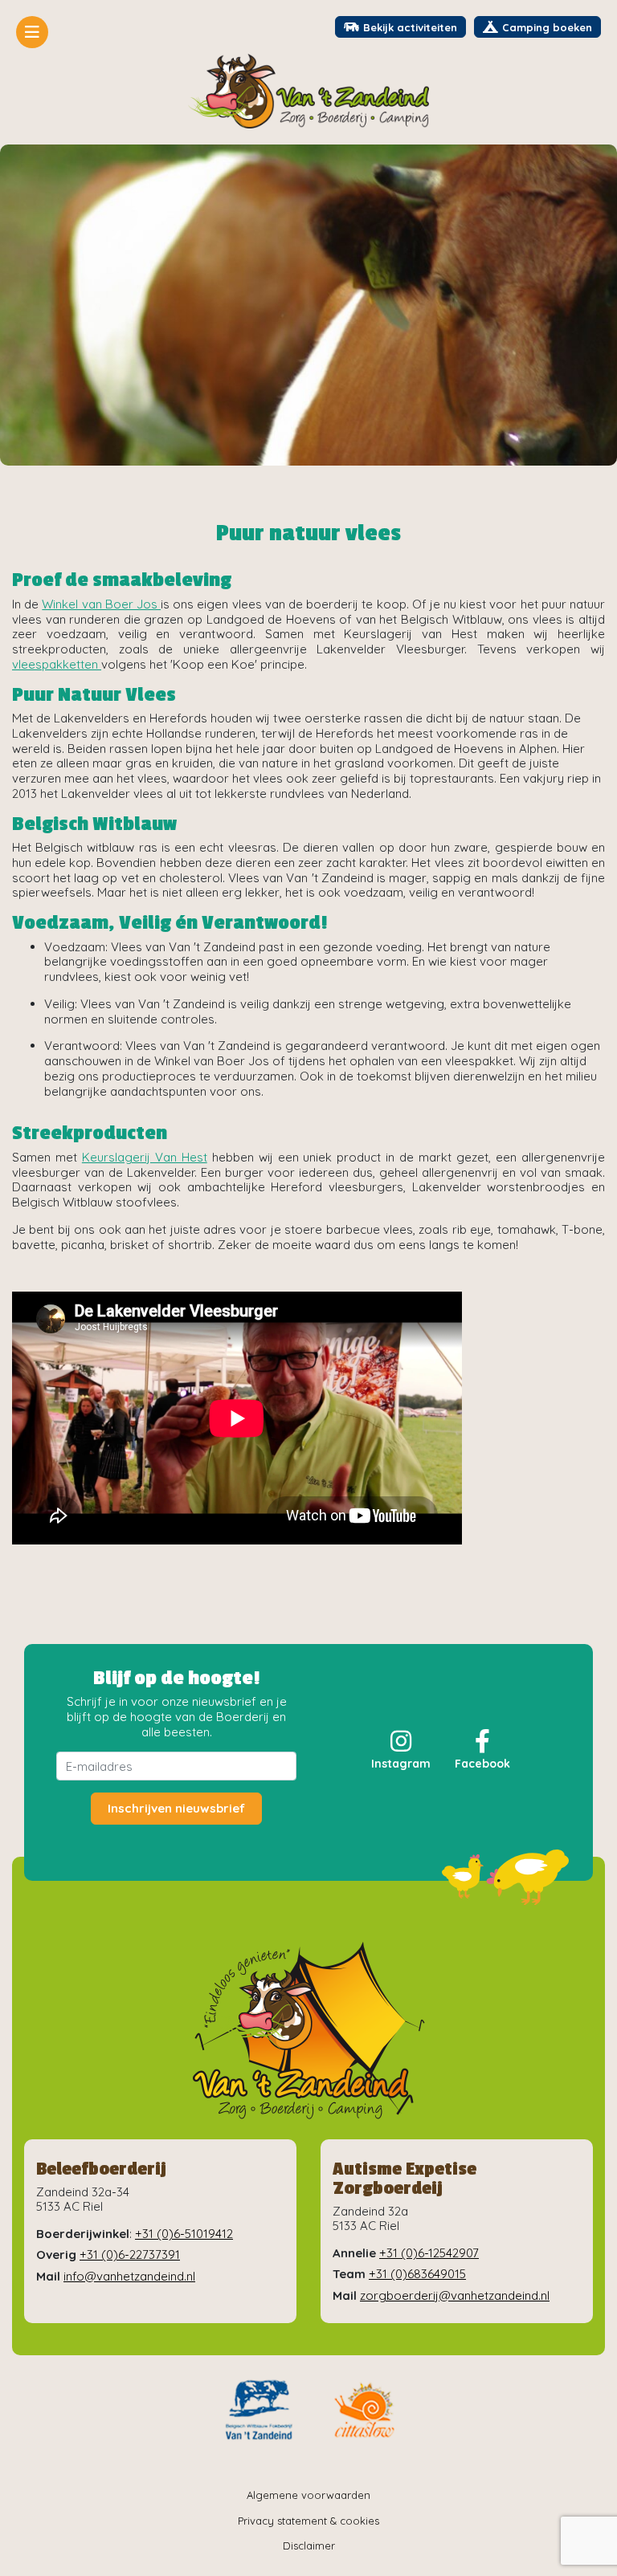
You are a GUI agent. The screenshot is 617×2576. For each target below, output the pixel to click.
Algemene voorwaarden (308, 2495)
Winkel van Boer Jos (101, 604)
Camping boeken (547, 27)
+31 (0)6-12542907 (429, 2253)
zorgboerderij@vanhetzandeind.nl (455, 2295)
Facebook (482, 1764)
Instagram (401, 1764)
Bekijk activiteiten (410, 27)
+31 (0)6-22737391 (130, 2255)
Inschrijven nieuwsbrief (176, 1808)
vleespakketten (57, 664)
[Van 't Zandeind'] (308, 91)
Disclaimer (309, 2545)
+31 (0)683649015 (417, 2274)
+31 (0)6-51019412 (184, 2234)
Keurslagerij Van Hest (145, 1157)
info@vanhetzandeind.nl (129, 2276)
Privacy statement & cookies (308, 2521)
